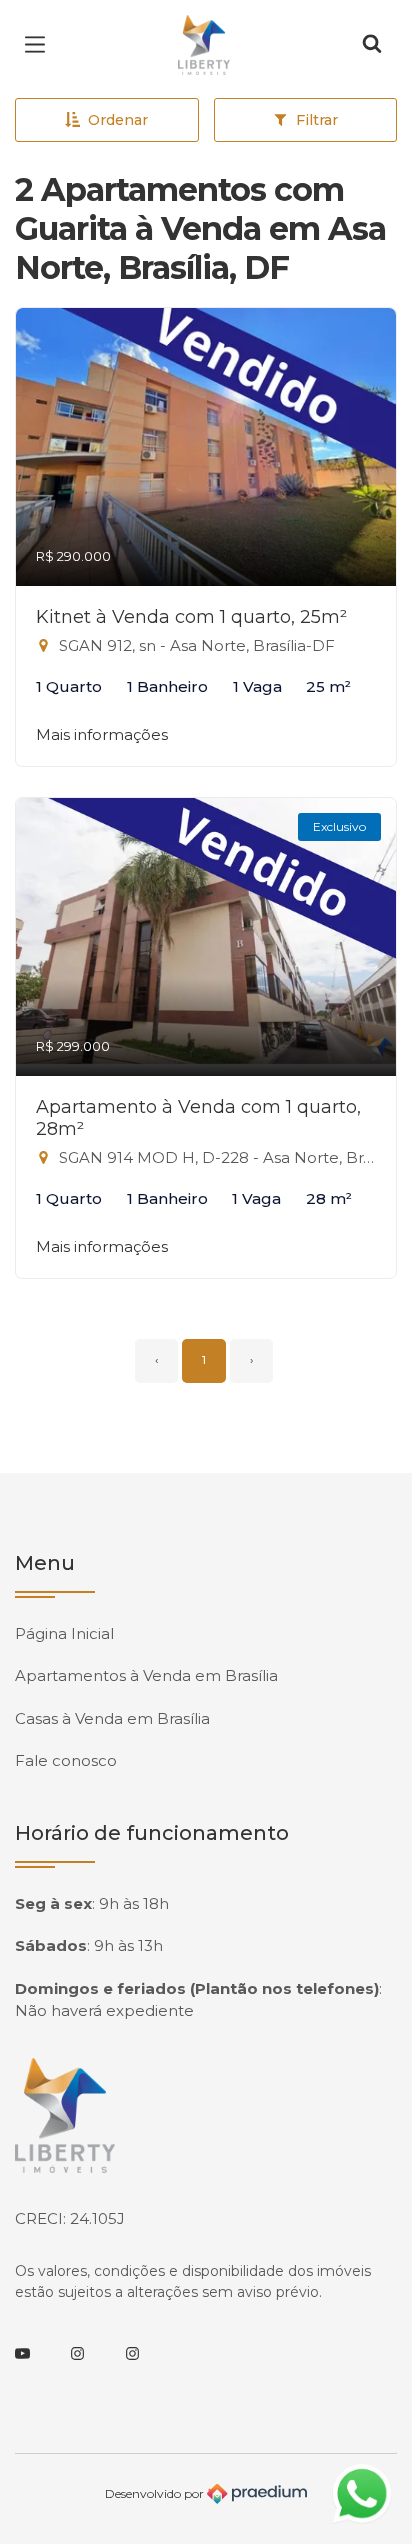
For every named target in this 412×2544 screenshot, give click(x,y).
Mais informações (102, 734)
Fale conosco (66, 1760)
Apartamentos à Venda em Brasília (146, 1675)
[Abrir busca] (372, 45)
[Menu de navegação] (40, 45)
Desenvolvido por (156, 2492)
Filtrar (317, 120)
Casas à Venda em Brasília (112, 1718)
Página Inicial (64, 1633)
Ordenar (118, 120)
